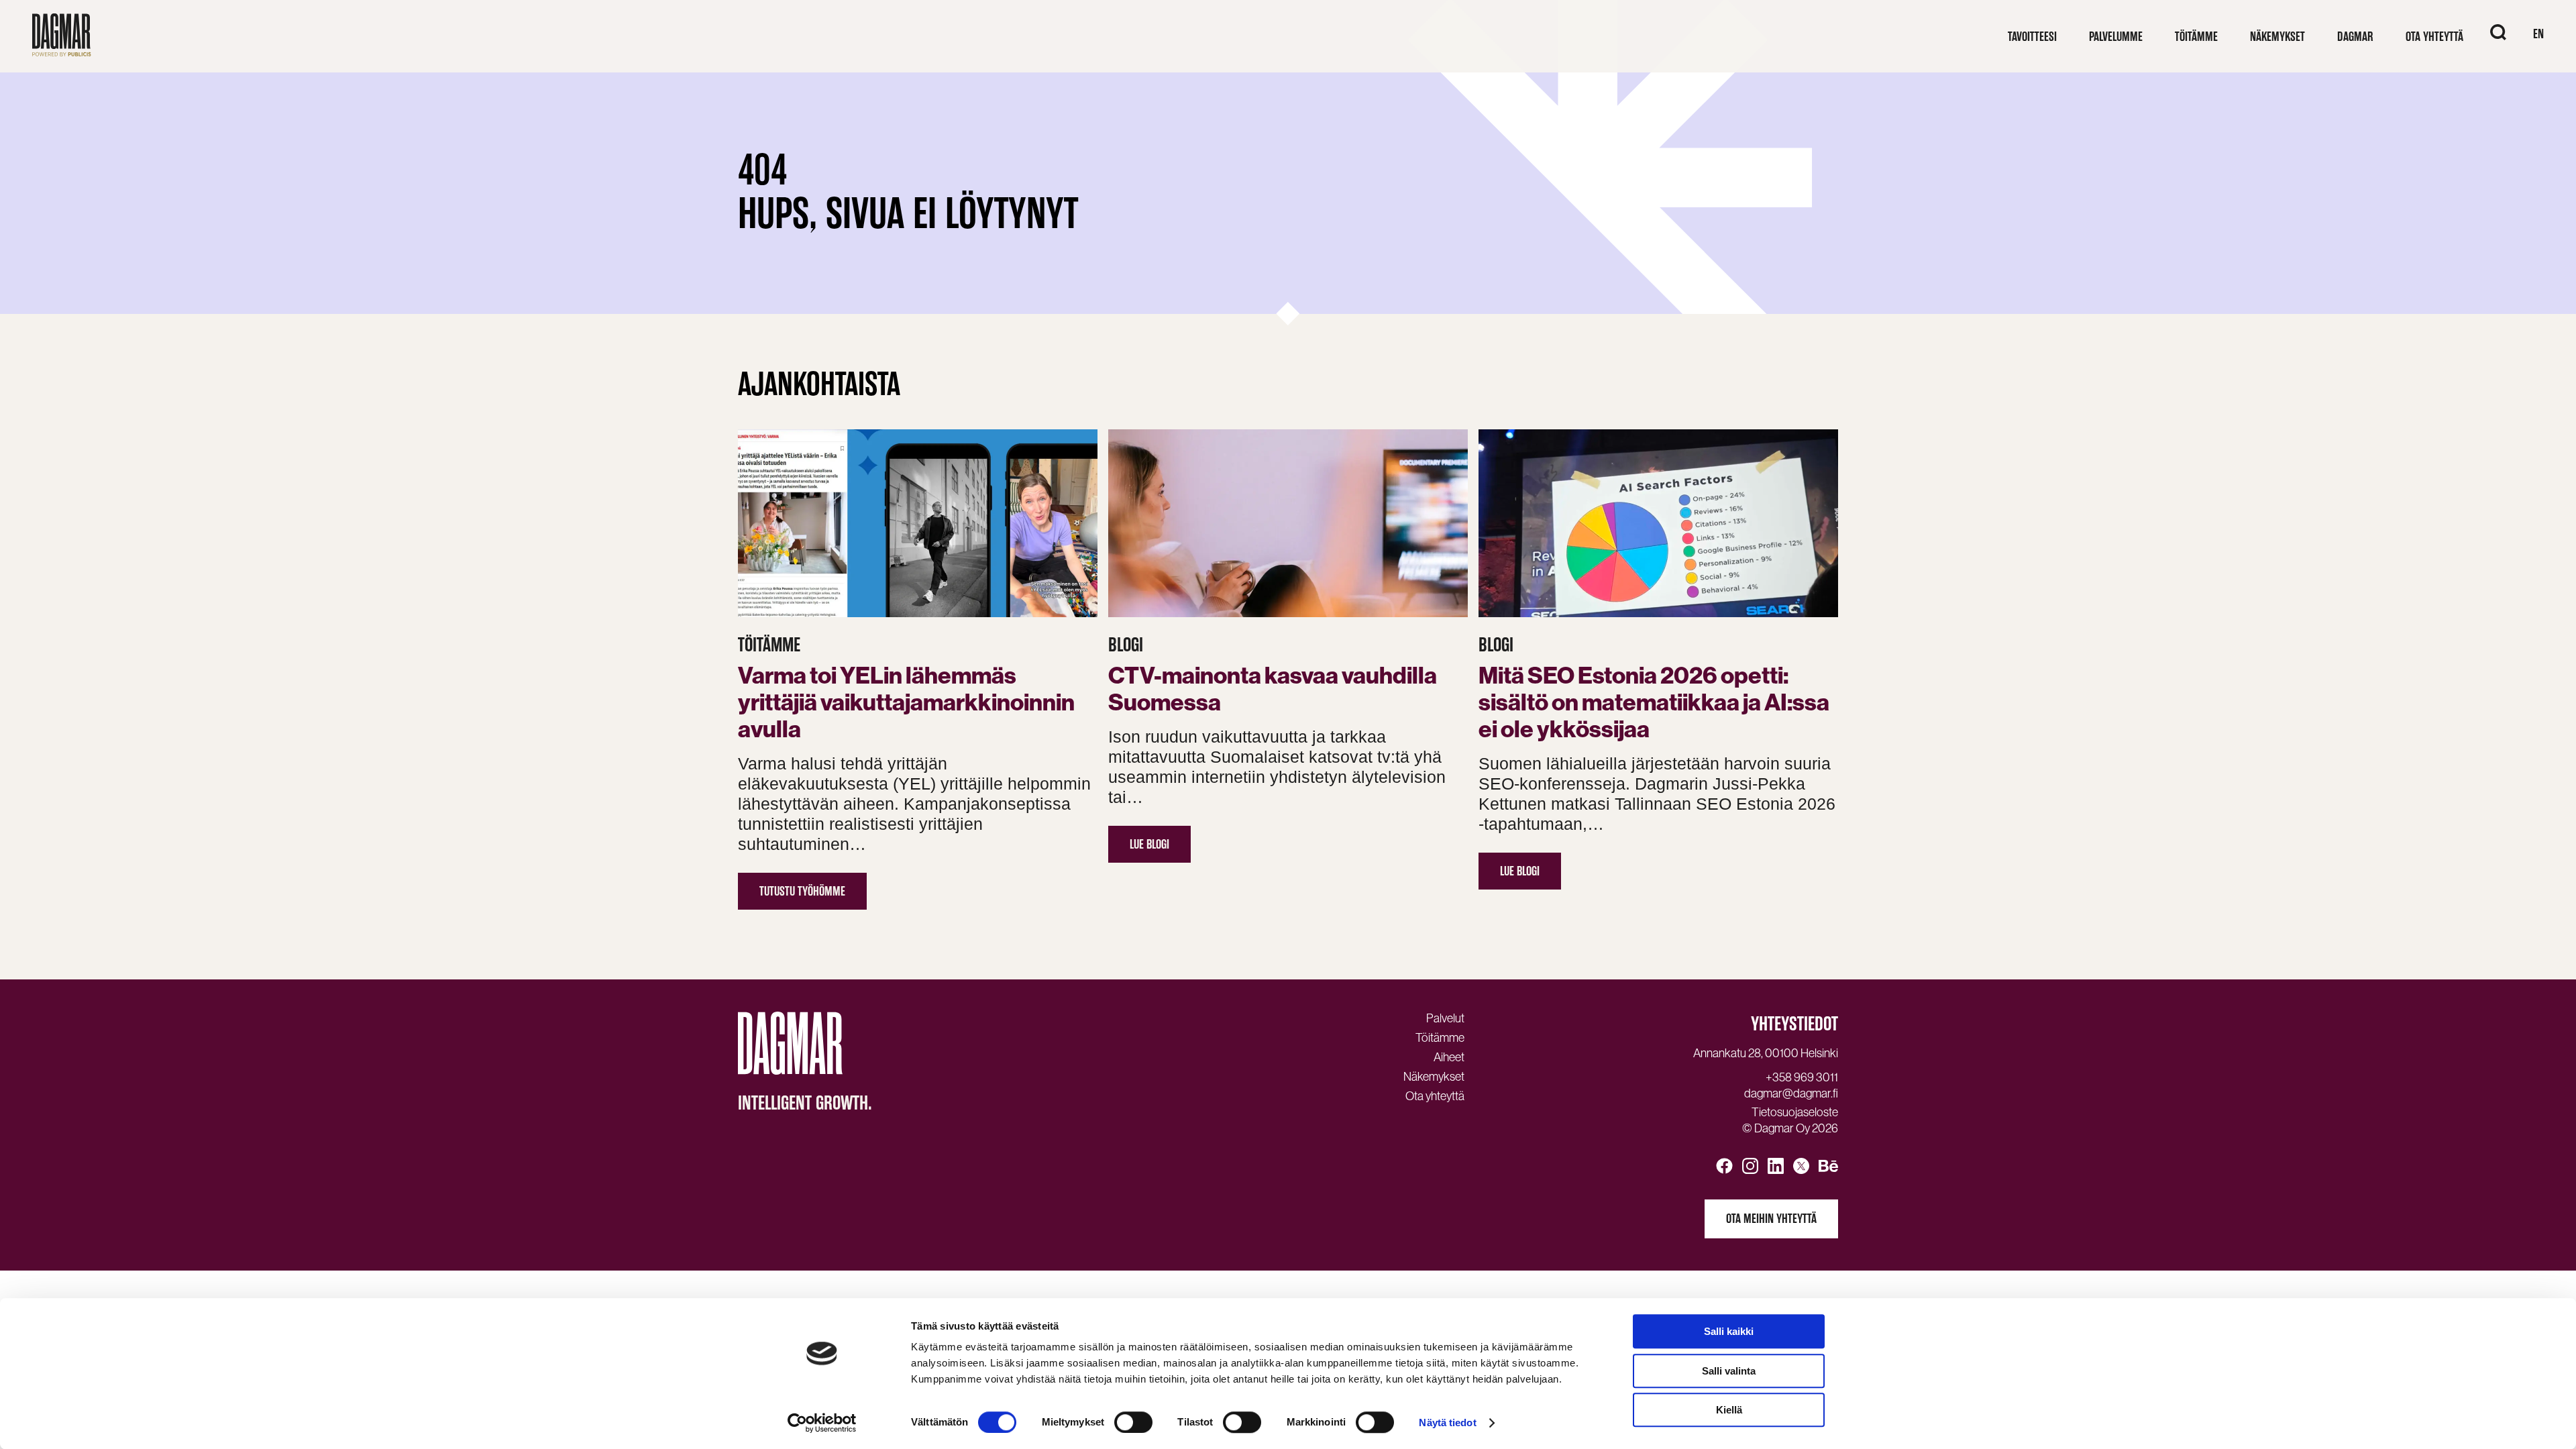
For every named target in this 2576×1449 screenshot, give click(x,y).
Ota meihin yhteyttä (1771, 1219)
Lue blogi (1149, 844)
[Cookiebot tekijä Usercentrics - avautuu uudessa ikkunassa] (822, 1423)
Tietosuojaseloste (1795, 1112)
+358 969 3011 (1802, 1077)
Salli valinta (1729, 1371)
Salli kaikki (1729, 1331)
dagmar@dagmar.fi (1791, 1093)
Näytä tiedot (1447, 1423)
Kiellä (1729, 1410)
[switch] (1133, 1422)
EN (2538, 34)
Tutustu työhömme (802, 891)
